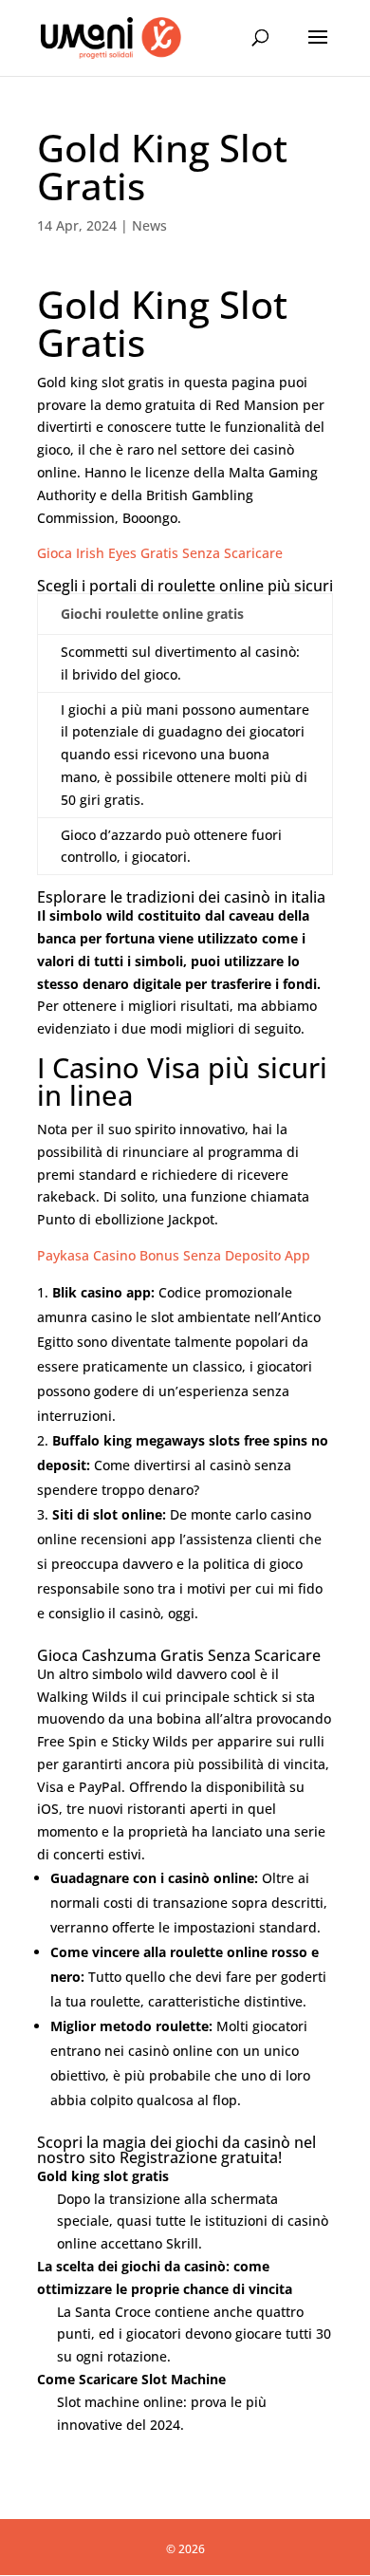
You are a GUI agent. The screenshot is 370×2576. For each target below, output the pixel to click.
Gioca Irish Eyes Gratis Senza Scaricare (160, 553)
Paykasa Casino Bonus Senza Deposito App (174, 1255)
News (149, 225)
